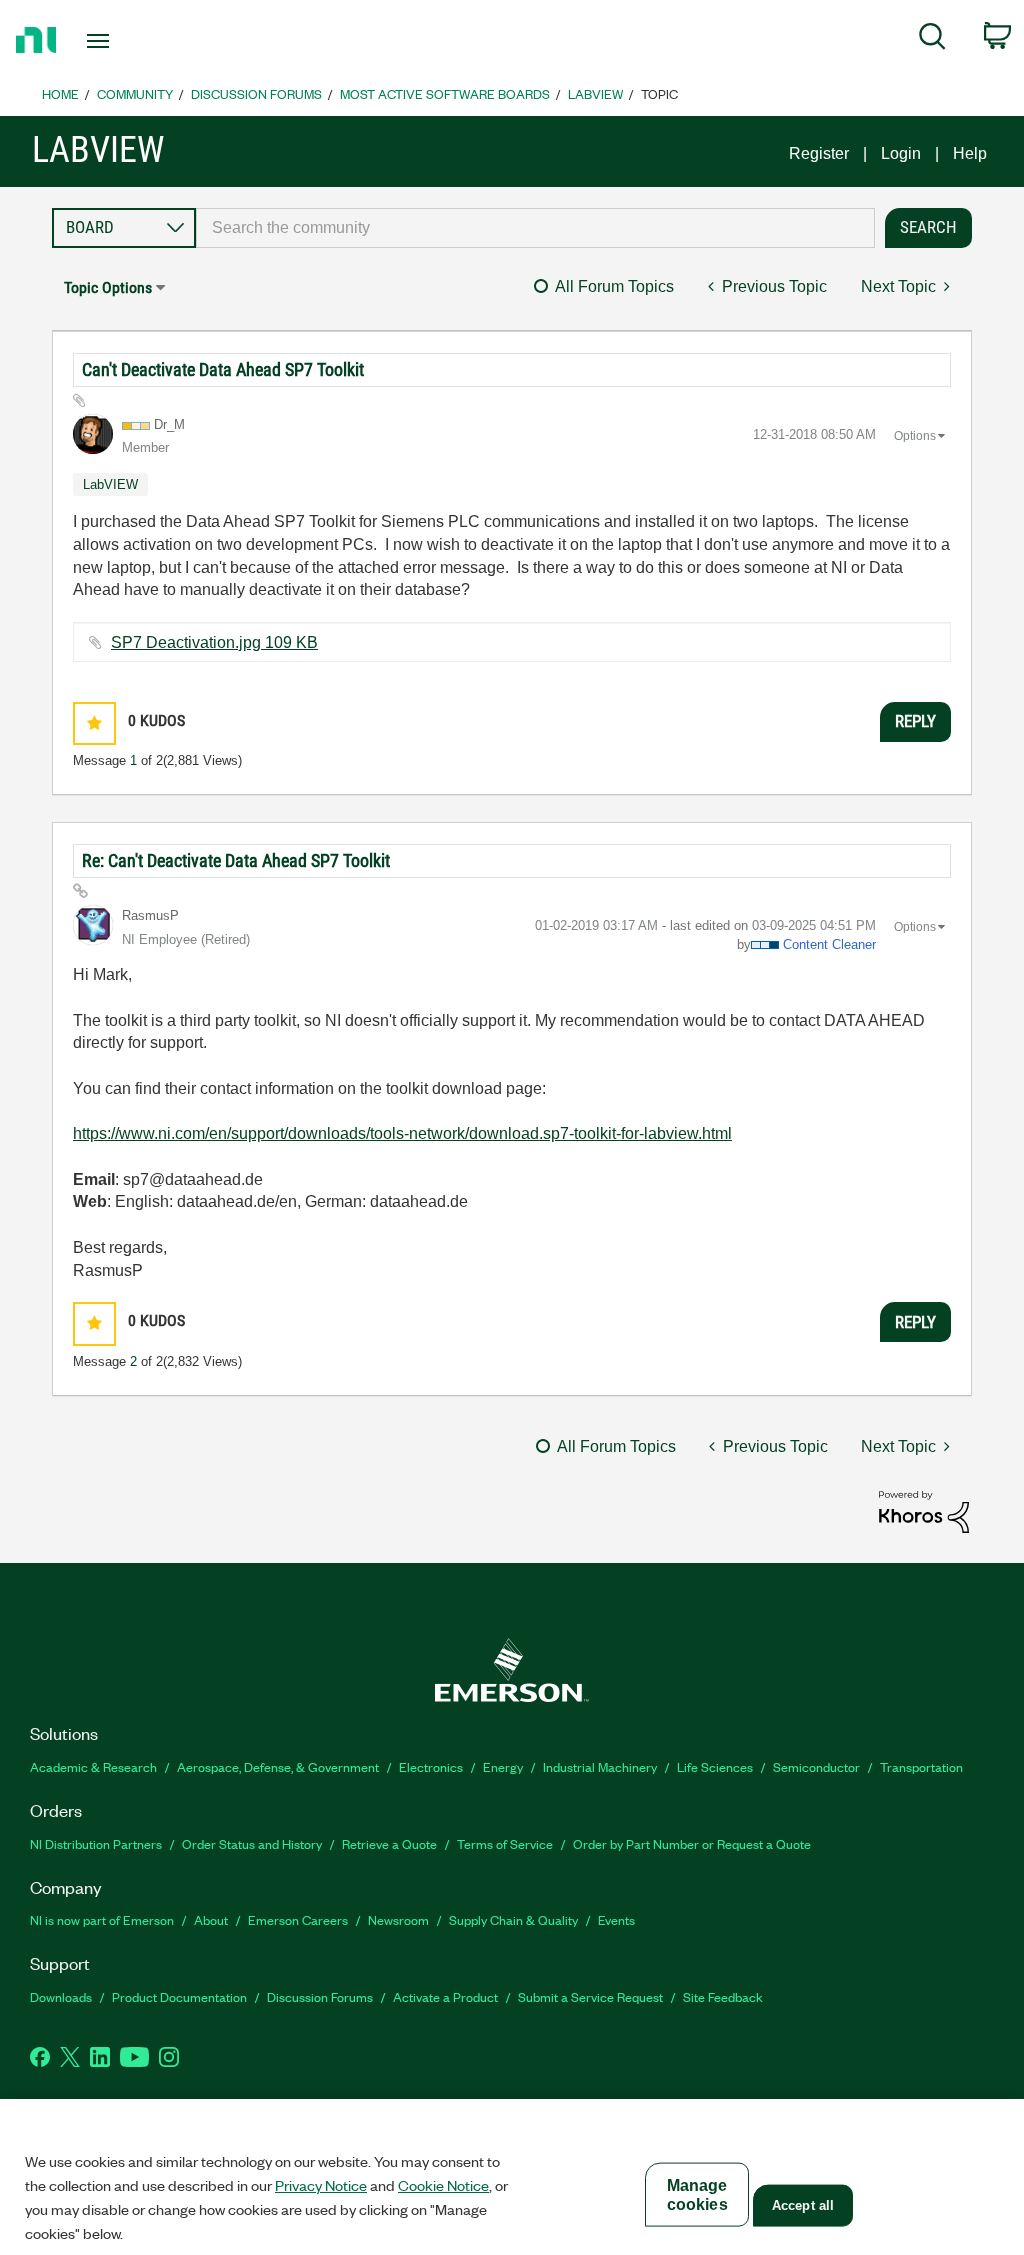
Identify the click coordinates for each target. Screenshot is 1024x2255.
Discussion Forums (256, 93)
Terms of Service (505, 1843)
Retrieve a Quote (389, 1843)
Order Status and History (252, 1843)
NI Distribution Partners (96, 1843)
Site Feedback (723, 1996)
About (211, 1919)
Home (60, 93)
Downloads (61, 1996)
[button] (94, 723)
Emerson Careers (298, 1919)
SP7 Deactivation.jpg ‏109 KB (214, 642)
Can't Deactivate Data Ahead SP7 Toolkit (223, 369)
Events (616, 1919)
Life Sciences (715, 1766)
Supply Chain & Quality (513, 1919)
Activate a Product (445, 1996)
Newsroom (398, 1919)
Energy (503, 1766)
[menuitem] (932, 40)
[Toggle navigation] (133, 41)
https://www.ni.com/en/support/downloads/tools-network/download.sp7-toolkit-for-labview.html (402, 1133)
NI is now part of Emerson (102, 1919)
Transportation (921, 1766)
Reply (915, 721)
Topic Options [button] (108, 287)
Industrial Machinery (600, 1766)
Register (819, 153)
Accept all (803, 2205)
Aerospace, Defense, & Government (278, 1766)
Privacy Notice (321, 2185)
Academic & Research (93, 1766)
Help (970, 153)
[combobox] (535, 228)
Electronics (431, 1766)
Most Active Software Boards (445, 93)
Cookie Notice (443, 2185)
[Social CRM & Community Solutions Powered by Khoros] (924, 1510)
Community (135, 93)
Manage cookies (697, 2195)
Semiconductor (816, 1766)
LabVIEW (595, 93)
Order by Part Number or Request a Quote (692, 1843)
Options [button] (915, 436)
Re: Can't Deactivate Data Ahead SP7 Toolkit (236, 860)
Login (901, 153)
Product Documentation (179, 1996)
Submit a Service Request (590, 1996)
